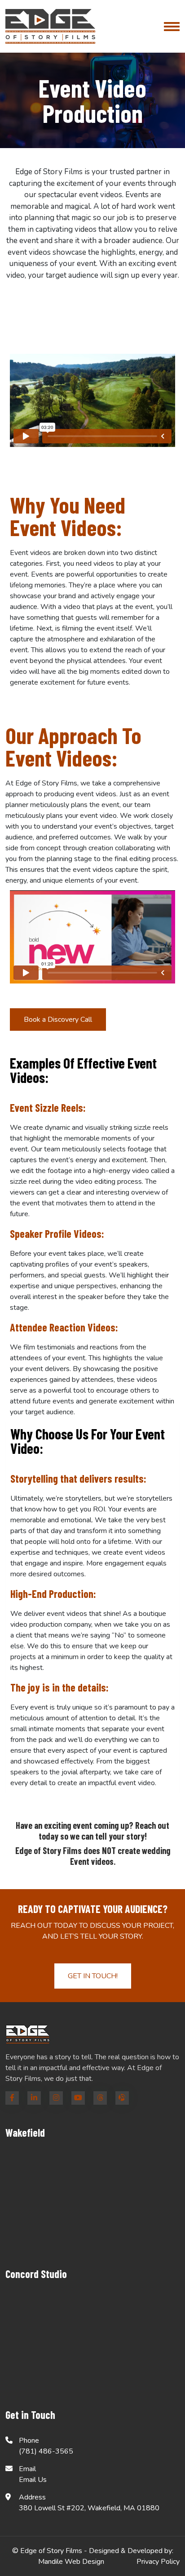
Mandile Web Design (71, 2562)
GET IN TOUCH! (93, 1976)
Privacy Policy (158, 2562)
